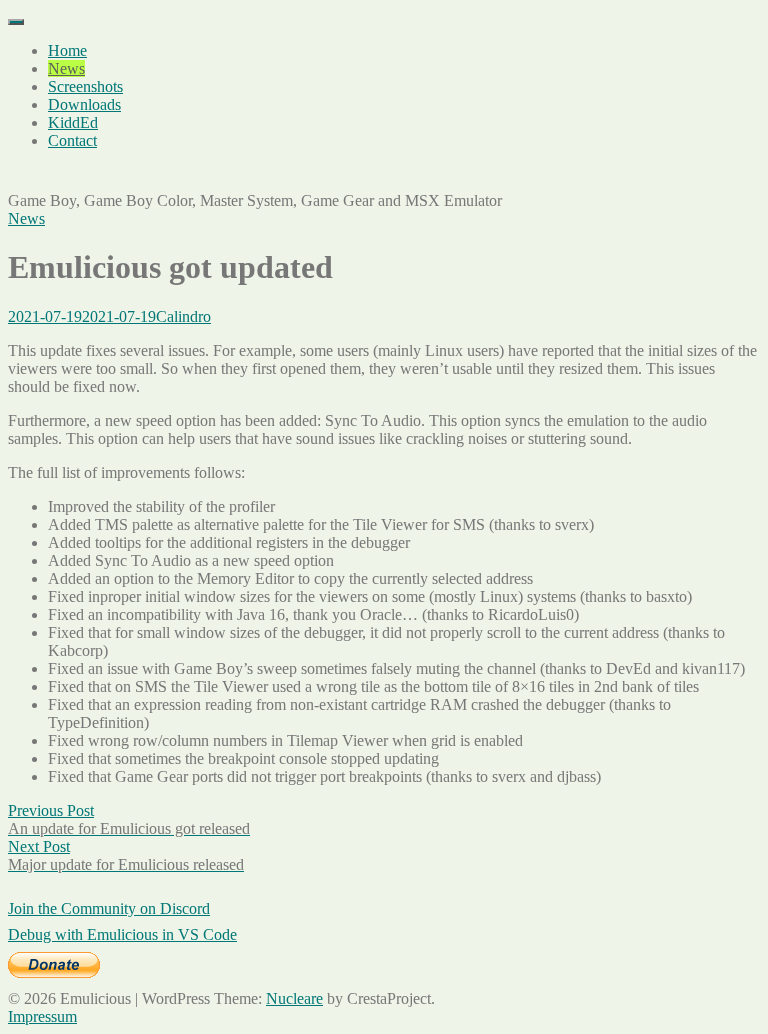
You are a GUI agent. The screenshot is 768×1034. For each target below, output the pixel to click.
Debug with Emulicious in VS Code (122, 934)
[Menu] (16, 22)
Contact (72, 140)
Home (67, 50)
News (66, 68)
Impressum (42, 1016)
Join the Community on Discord (109, 908)
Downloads (84, 104)
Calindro (183, 316)
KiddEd (73, 122)
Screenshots (85, 86)
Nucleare (294, 998)
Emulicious (43, 174)
